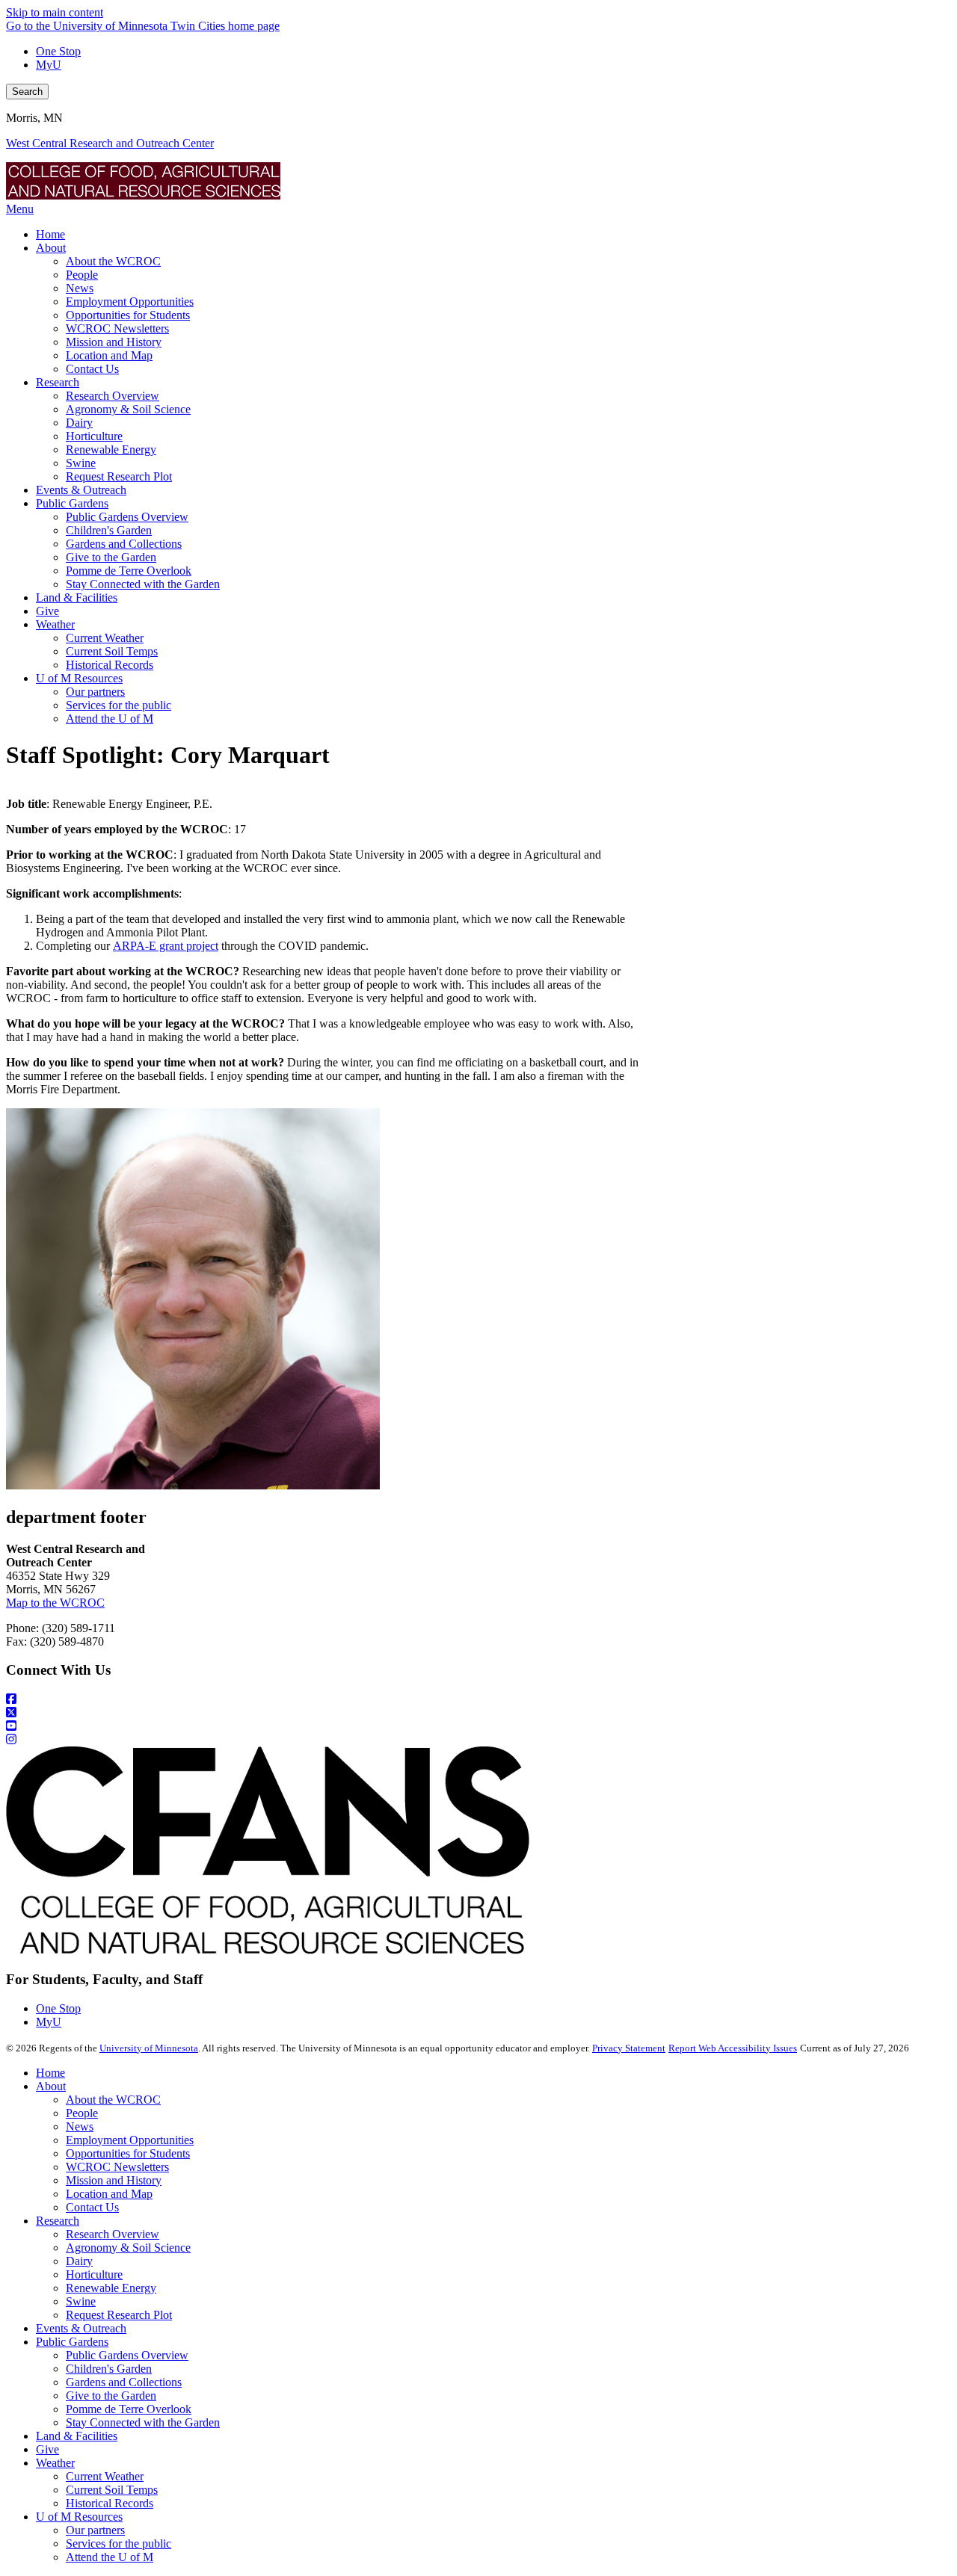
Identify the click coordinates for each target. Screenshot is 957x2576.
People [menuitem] (82, 275)
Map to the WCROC (55, 1603)
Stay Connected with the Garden (143, 2422)
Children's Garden (109, 2369)
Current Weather (105, 2476)
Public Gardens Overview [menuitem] (127, 517)
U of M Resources (79, 2517)
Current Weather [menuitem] (105, 638)
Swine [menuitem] (81, 463)
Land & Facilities (77, 2436)
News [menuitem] (80, 288)
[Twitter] (478, 1713)
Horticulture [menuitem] (94, 436)
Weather (55, 2463)
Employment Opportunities (130, 2140)
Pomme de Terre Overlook (129, 2409)
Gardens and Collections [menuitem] (124, 544)
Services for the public (119, 2543)
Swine (81, 2301)
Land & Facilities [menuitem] (77, 597)
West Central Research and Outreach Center (110, 143)
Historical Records (110, 2503)
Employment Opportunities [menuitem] (130, 302)
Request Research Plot (119, 2315)
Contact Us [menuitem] (92, 369)
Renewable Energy (111, 2288)
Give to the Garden (111, 2396)
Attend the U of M (110, 2557)
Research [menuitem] (58, 382)
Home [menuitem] (50, 234)
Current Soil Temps (112, 2490)
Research (58, 2221)
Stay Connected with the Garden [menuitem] (143, 584)
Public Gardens (72, 2342)
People (82, 2113)
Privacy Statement (629, 2048)
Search (27, 92)
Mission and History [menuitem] (114, 342)
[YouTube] (478, 1726)
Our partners (95, 2530)
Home (50, 2073)
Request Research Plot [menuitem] (119, 476)
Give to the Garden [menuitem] (111, 557)
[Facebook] (478, 1699)
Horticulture (94, 2274)
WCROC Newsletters (117, 2167)
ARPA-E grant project (166, 946)
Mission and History (114, 2180)
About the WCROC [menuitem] (113, 261)
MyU (49, 65)
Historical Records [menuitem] (110, 665)
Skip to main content (55, 12)
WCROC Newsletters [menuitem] (117, 328)
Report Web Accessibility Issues (733, 2048)
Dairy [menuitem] (79, 423)
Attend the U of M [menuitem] (110, 719)
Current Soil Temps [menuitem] (112, 651)
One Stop (58, 51)
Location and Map (109, 2194)
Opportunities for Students (128, 2153)
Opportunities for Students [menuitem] (128, 315)
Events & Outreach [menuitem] (81, 490)
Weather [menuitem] (55, 624)
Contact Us (92, 2207)
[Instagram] (478, 1740)
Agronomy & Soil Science (128, 2248)
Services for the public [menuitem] (119, 705)
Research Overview (113, 2234)
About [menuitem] (51, 248)
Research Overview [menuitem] (113, 396)
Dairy (79, 2261)
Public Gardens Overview (127, 2355)
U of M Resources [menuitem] (79, 678)
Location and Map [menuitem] (109, 355)
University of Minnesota (149, 2048)
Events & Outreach (81, 2328)
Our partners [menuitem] (95, 692)
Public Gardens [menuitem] (72, 503)
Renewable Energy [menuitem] (111, 450)
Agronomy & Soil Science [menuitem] (128, 409)
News (80, 2126)
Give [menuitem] (47, 611)
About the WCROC (113, 2100)
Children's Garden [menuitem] (109, 530)
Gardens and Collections (124, 2382)
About (51, 2086)
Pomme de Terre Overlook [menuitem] (129, 571)
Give (47, 2449)
